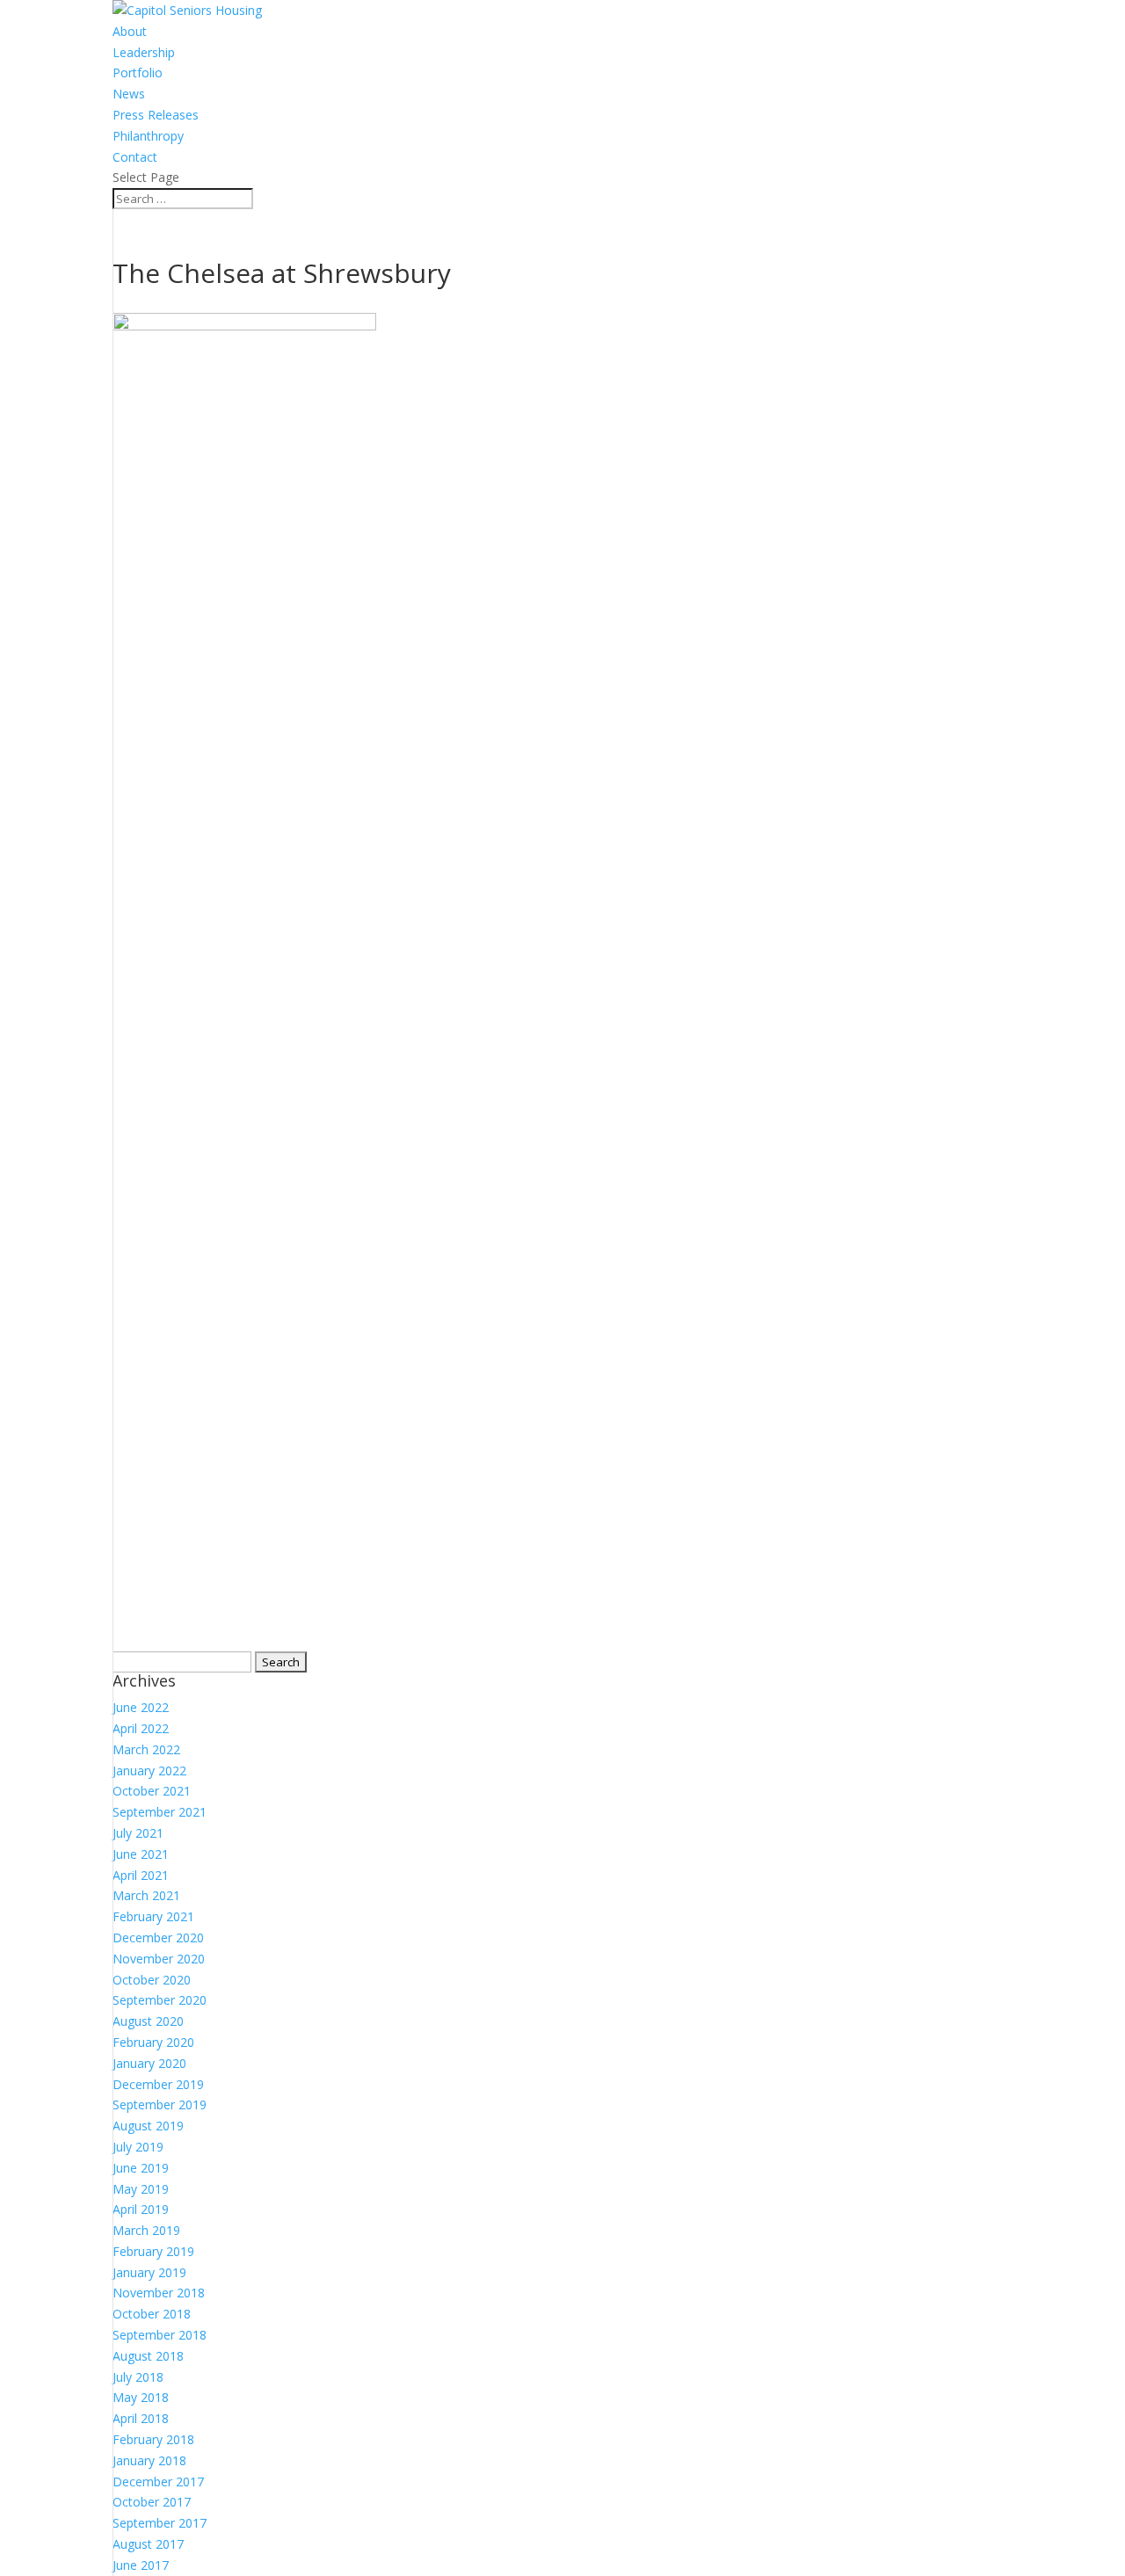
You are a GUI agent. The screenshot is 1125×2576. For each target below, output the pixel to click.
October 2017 (152, 2502)
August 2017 (148, 2544)
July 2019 (138, 2147)
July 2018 (138, 2377)
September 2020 (160, 2000)
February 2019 (153, 2251)
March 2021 (146, 1895)
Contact (135, 157)
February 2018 (153, 2439)
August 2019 (148, 2126)
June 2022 (141, 1707)
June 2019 (141, 2168)
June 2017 (141, 2565)
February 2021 (153, 1916)
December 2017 (158, 2482)
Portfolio (138, 73)
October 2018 (152, 2314)
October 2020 (152, 1980)
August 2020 (148, 2021)
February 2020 (153, 2042)
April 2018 (141, 2418)
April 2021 (141, 1875)
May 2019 (141, 2189)
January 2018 (149, 2460)
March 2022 (146, 1749)
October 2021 (152, 1791)
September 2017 (160, 2523)
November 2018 (159, 2293)
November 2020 (159, 1959)
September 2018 (160, 2335)
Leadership (144, 52)
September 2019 (160, 2104)
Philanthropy (148, 136)
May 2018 (141, 2397)
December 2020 (158, 1937)
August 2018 (148, 2356)
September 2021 (160, 1812)
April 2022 (141, 1728)
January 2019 (149, 2272)
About (130, 31)
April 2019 (141, 2209)
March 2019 (146, 2230)
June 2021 (141, 1854)
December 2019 (158, 2084)
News (129, 94)
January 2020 (149, 2063)
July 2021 (138, 1833)
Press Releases (156, 115)
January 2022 (149, 1771)
